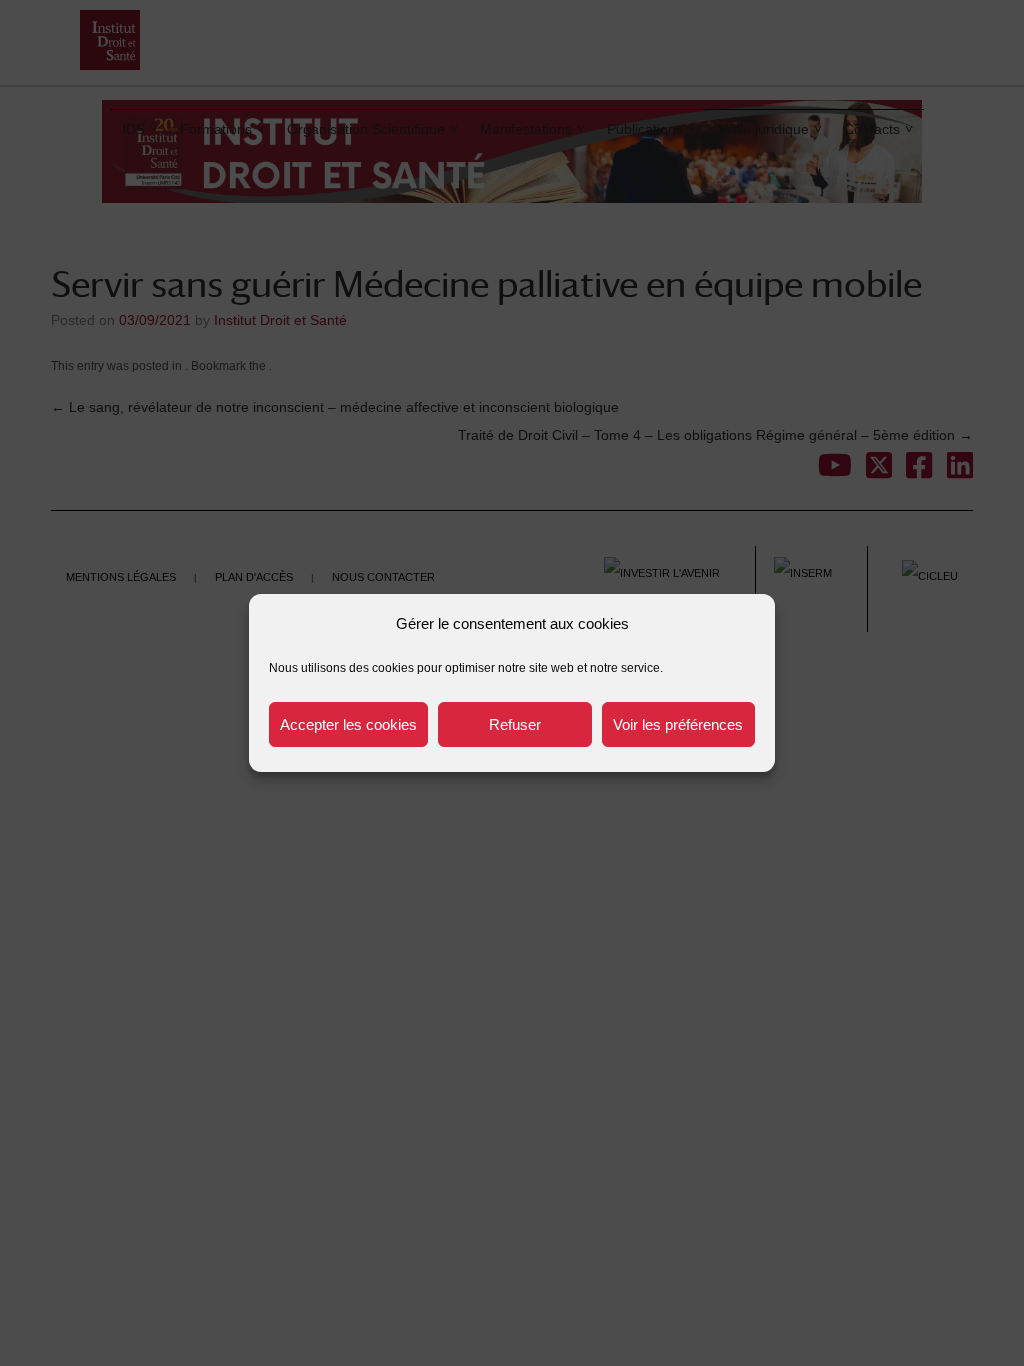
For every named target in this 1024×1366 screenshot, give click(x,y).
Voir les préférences (678, 724)
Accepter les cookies (348, 724)
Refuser (515, 724)
